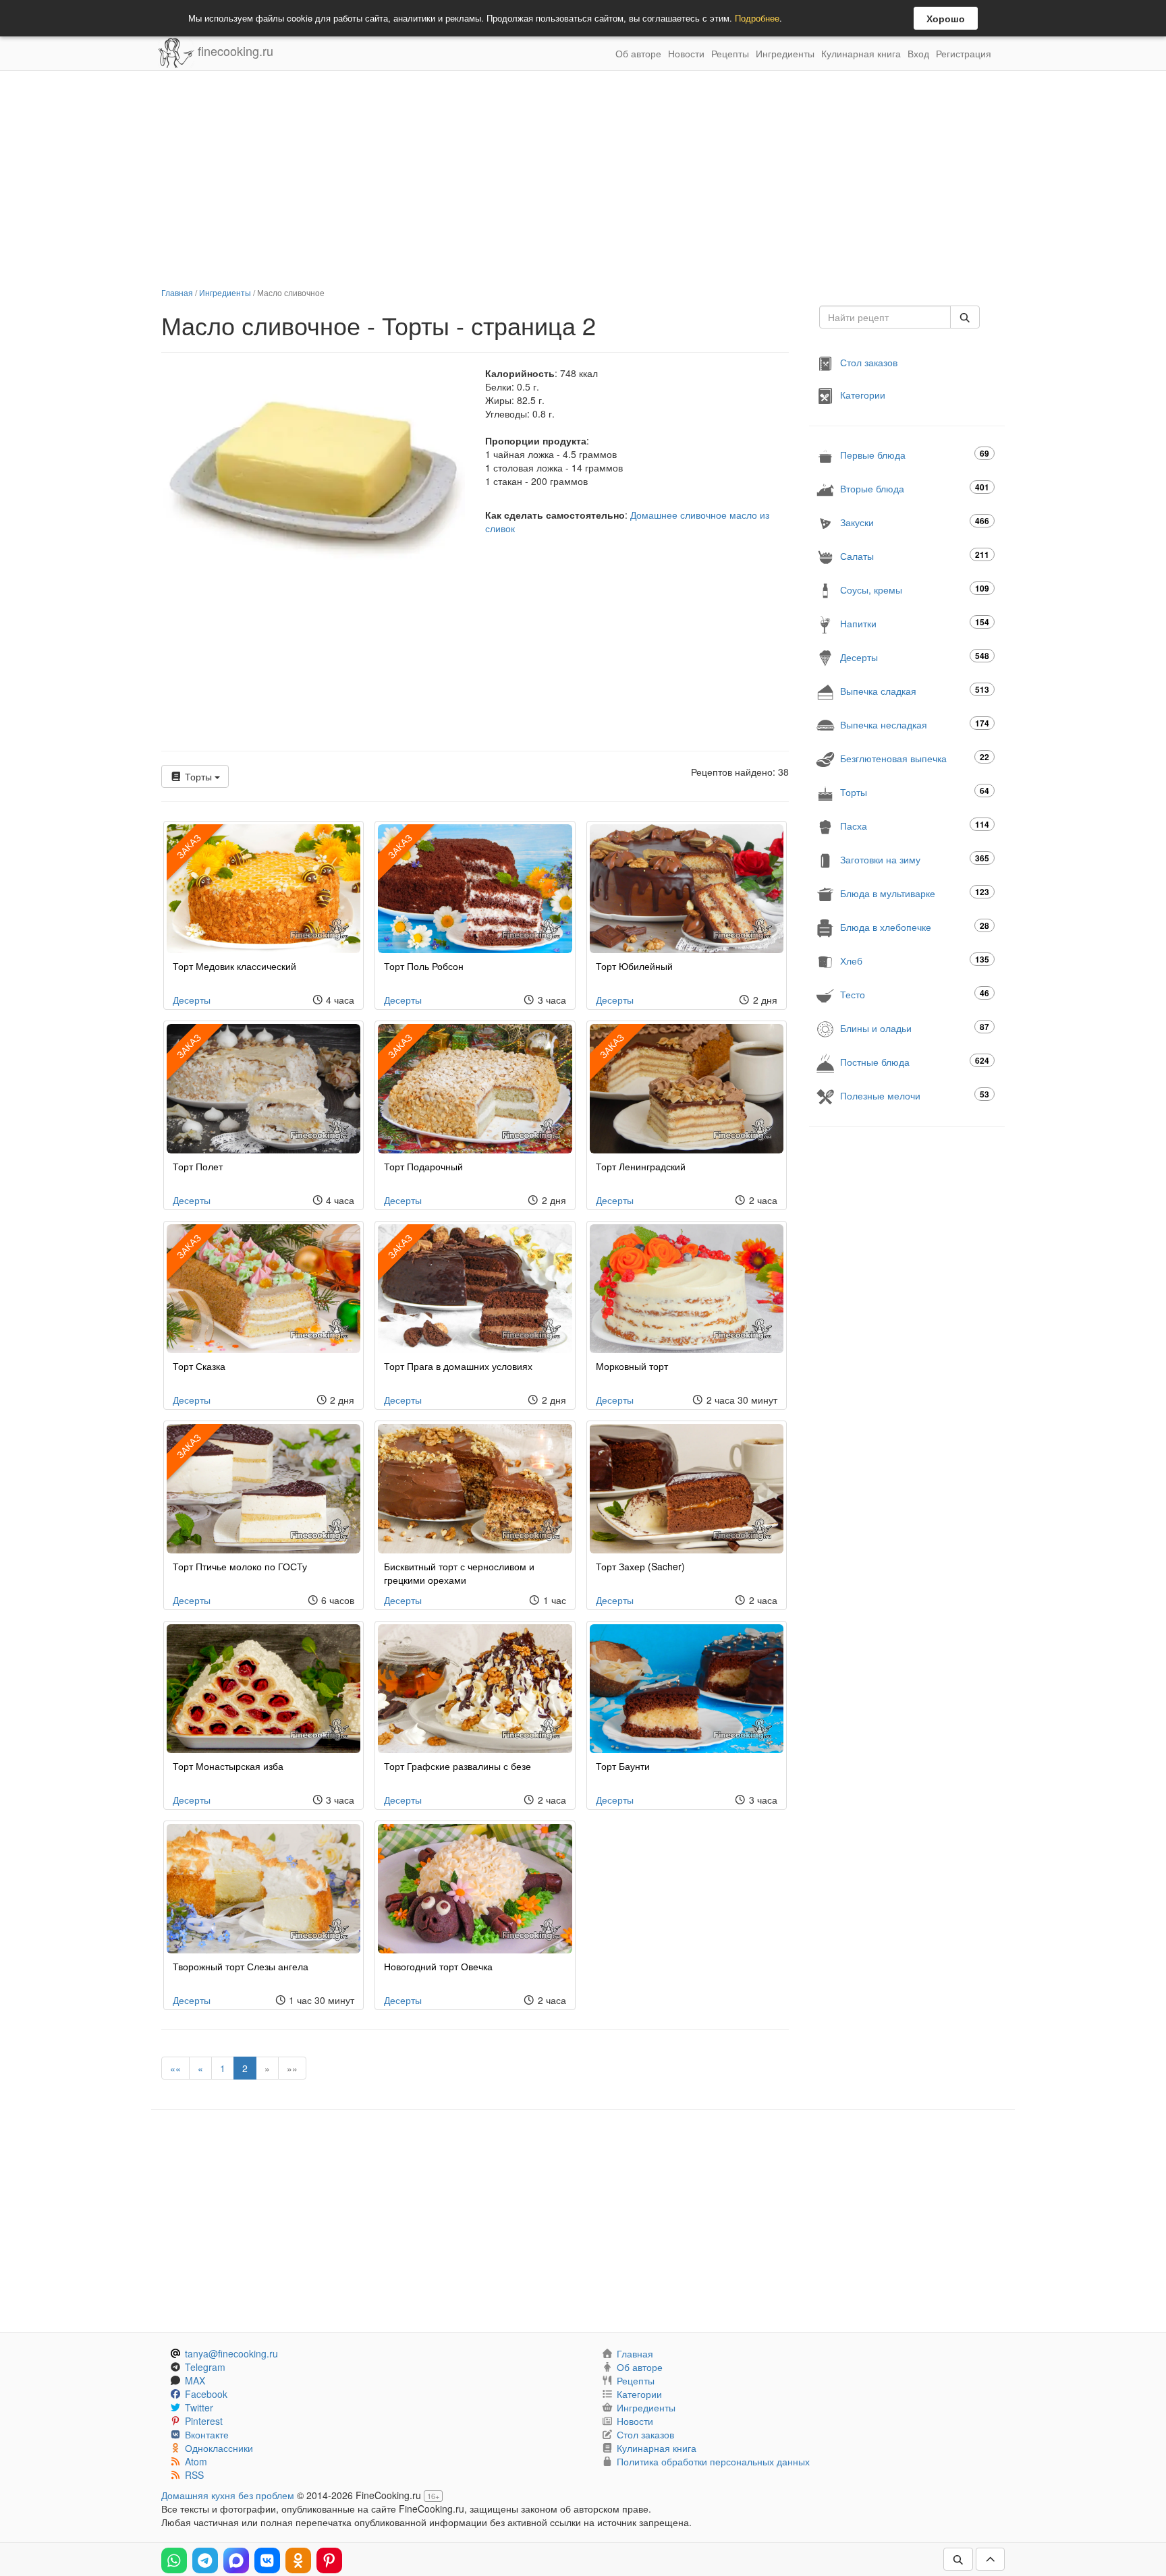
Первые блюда (915, 454)
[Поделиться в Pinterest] (329, 2560)
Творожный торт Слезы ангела (241, 1966)
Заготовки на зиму (915, 859)
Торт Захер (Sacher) (640, 1566)
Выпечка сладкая (915, 690)
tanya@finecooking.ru (231, 2353)
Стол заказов (869, 362)
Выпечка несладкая (915, 724)
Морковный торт (632, 1366)
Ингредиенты (785, 53)
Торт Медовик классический (234, 966)
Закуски (915, 522)
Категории (863, 395)
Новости (686, 53)
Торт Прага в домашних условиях (458, 1366)
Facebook (206, 2394)
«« (175, 2068)
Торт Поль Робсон (424, 966)
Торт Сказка (199, 1366)
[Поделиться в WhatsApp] (174, 2560)
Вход (918, 53)
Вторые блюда (915, 488)
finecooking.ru (234, 51)
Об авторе (638, 53)
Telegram (205, 2367)
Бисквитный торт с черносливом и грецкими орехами (459, 1573)
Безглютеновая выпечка (915, 758)
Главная (177, 292)
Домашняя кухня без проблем (228, 2495)
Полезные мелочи (915, 1095)
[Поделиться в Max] (236, 2560)
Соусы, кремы (915, 589)
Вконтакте (207, 2434)
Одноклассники (219, 2448)
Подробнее (757, 18)
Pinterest (204, 2421)
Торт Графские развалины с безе (457, 1766)
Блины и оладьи (915, 1028)
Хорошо (946, 18)
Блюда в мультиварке (915, 893)
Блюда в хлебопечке (915, 926)
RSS (194, 2475)
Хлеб (915, 960)
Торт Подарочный (423, 1166)
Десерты (192, 1000)
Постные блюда (915, 1061)
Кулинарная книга (861, 53)
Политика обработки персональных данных (713, 2461)
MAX (195, 2380)
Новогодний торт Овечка (438, 1966)
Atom (196, 2461)
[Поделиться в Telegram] (205, 2560)
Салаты (915, 555)
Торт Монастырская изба (228, 1766)
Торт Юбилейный (634, 966)
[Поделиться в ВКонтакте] (267, 2560)
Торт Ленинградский (641, 1166)
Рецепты (730, 53)
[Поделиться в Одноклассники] (298, 2560)
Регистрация (964, 53)
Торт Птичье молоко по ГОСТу (240, 1566)
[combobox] (885, 317)
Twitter (199, 2407)
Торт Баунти (623, 1766)
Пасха (915, 825)
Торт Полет (198, 1166)
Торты (198, 776)
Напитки (915, 623)
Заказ (188, 846)
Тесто (915, 994)
